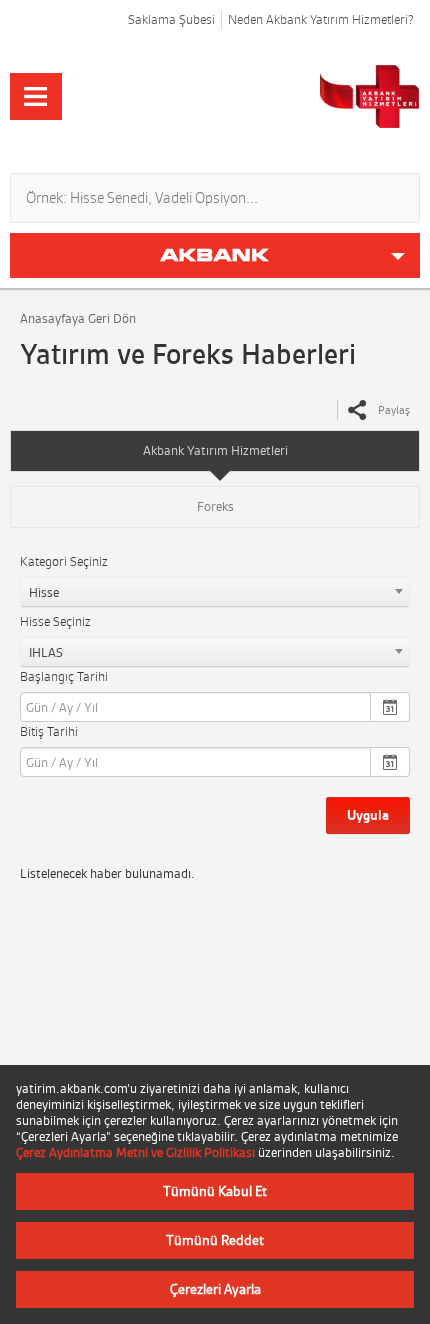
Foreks (215, 506)
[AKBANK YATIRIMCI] (297, 96)
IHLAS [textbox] (46, 652)
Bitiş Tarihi (49, 731)
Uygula (368, 815)
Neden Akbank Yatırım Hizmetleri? (321, 19)
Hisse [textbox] (44, 592)
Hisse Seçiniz (55, 621)
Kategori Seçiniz (64, 561)
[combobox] (215, 592)
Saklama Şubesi (171, 19)
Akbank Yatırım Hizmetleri (215, 450)
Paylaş (394, 410)
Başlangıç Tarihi (64, 676)
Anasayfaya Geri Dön (78, 318)
